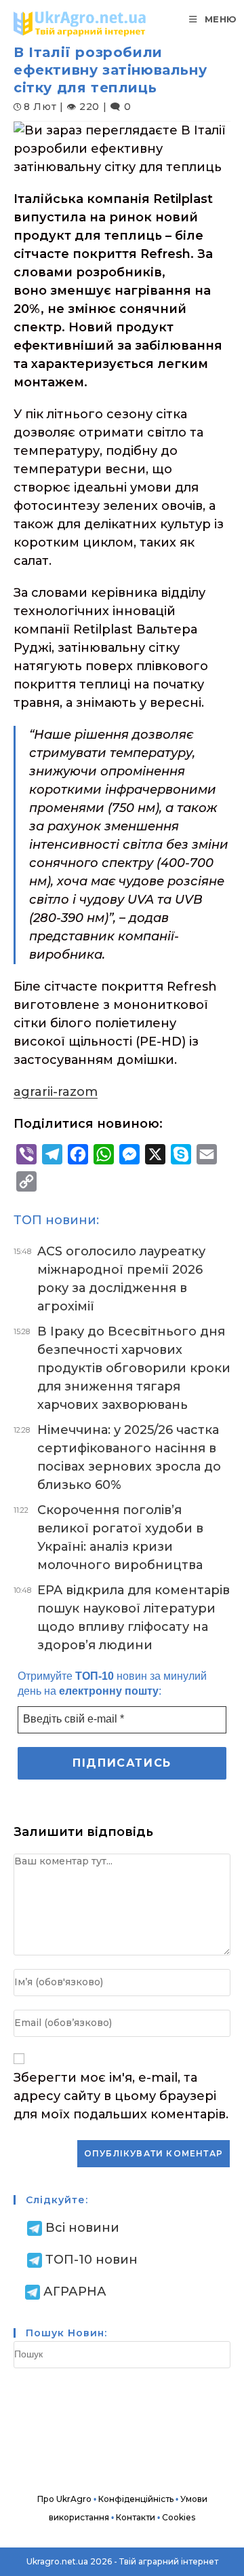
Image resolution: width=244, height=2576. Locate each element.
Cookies (179, 2517)
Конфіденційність (136, 2499)
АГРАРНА (75, 2292)
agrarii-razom (56, 1092)
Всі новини (82, 2228)
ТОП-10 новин (91, 2260)
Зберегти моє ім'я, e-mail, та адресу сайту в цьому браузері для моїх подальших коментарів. (121, 2096)
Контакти (136, 2517)
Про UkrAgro (64, 2499)
